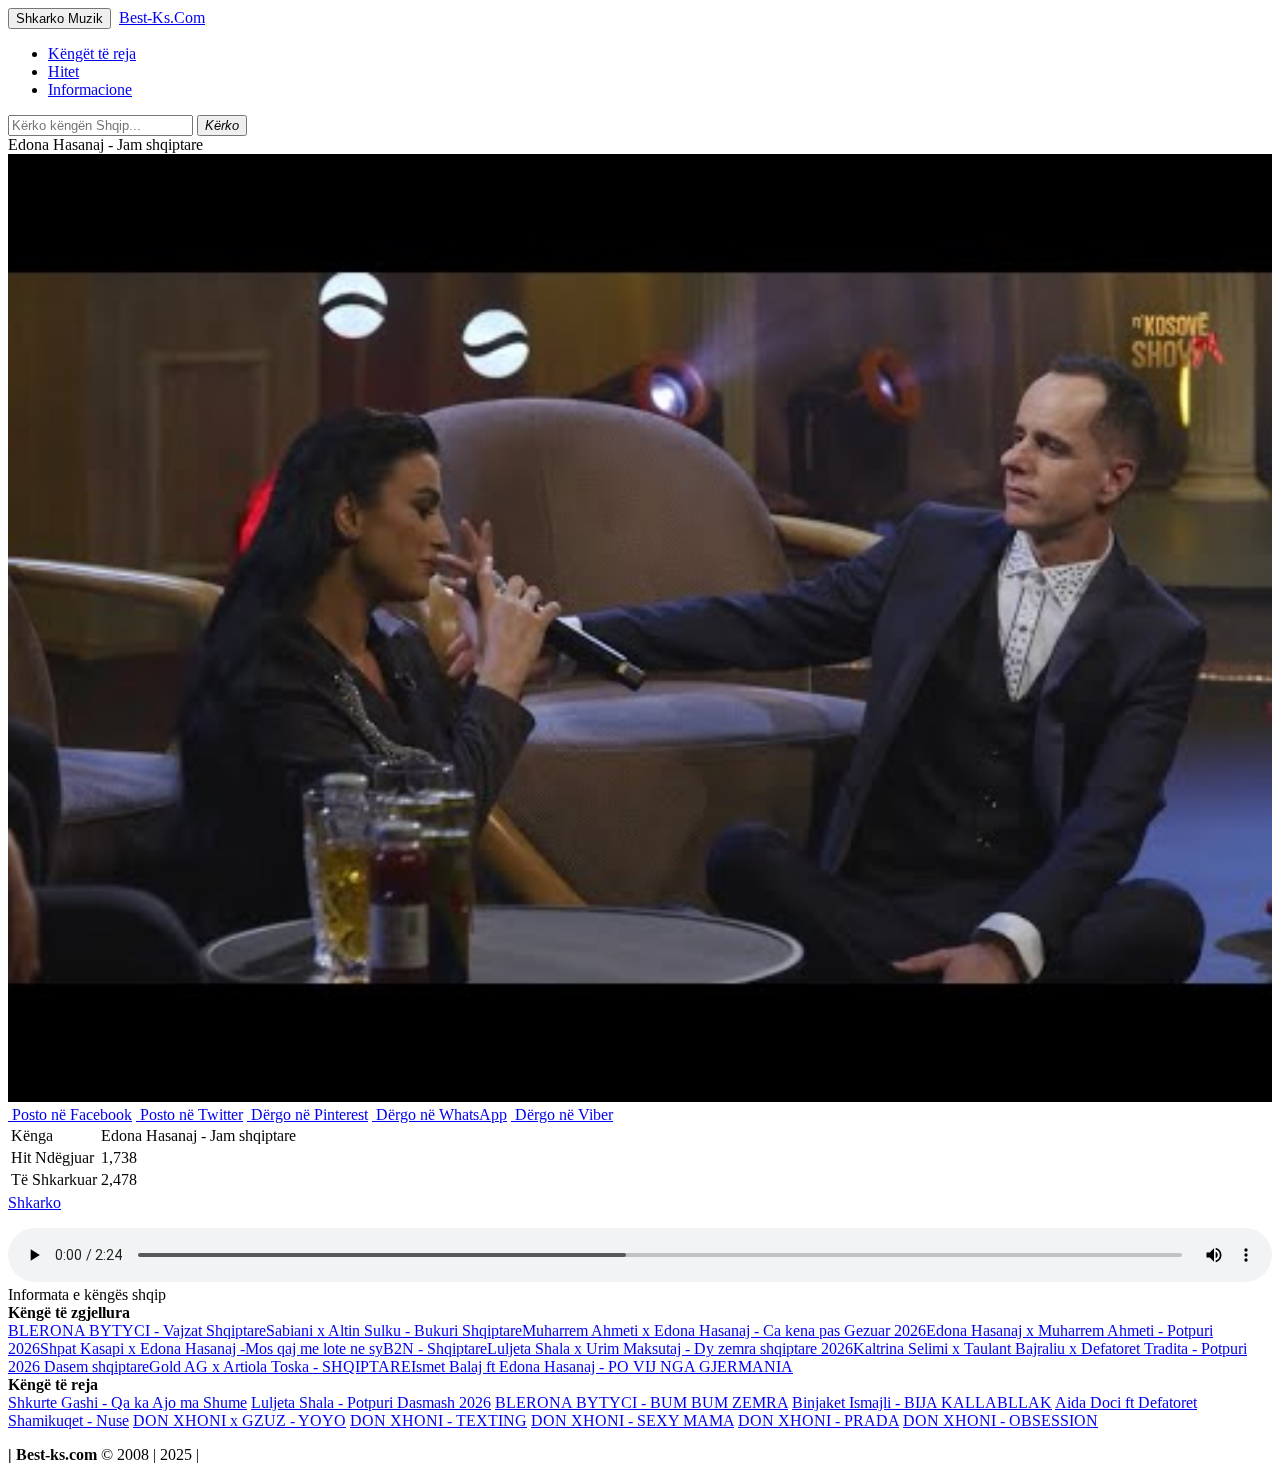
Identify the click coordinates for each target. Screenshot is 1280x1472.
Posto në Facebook (70, 1114)
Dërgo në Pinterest (307, 1114)
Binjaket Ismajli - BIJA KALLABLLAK (922, 1402)
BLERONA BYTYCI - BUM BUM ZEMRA (641, 1402)
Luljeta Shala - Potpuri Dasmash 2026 (371, 1402)
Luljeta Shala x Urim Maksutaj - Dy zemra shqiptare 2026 (670, 1348)
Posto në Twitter (189, 1114)
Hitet (63, 71)
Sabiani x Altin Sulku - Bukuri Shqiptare (394, 1330)
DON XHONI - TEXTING (438, 1420)
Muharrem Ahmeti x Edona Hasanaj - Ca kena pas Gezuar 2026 (724, 1330)
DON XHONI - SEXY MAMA (632, 1420)
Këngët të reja (92, 53)
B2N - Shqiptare (435, 1348)
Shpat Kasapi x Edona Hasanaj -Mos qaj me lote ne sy (211, 1348)
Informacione (90, 89)
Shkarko (34, 1202)
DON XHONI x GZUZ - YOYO (239, 1420)
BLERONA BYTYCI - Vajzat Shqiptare (137, 1330)
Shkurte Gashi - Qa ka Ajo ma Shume (127, 1402)
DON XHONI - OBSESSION (1000, 1420)
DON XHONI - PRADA (818, 1420)
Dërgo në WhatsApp (439, 1114)
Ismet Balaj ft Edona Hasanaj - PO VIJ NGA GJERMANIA (602, 1366)
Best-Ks (162, 17)
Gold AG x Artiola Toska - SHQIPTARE (280, 1366)
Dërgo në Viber (562, 1114)
